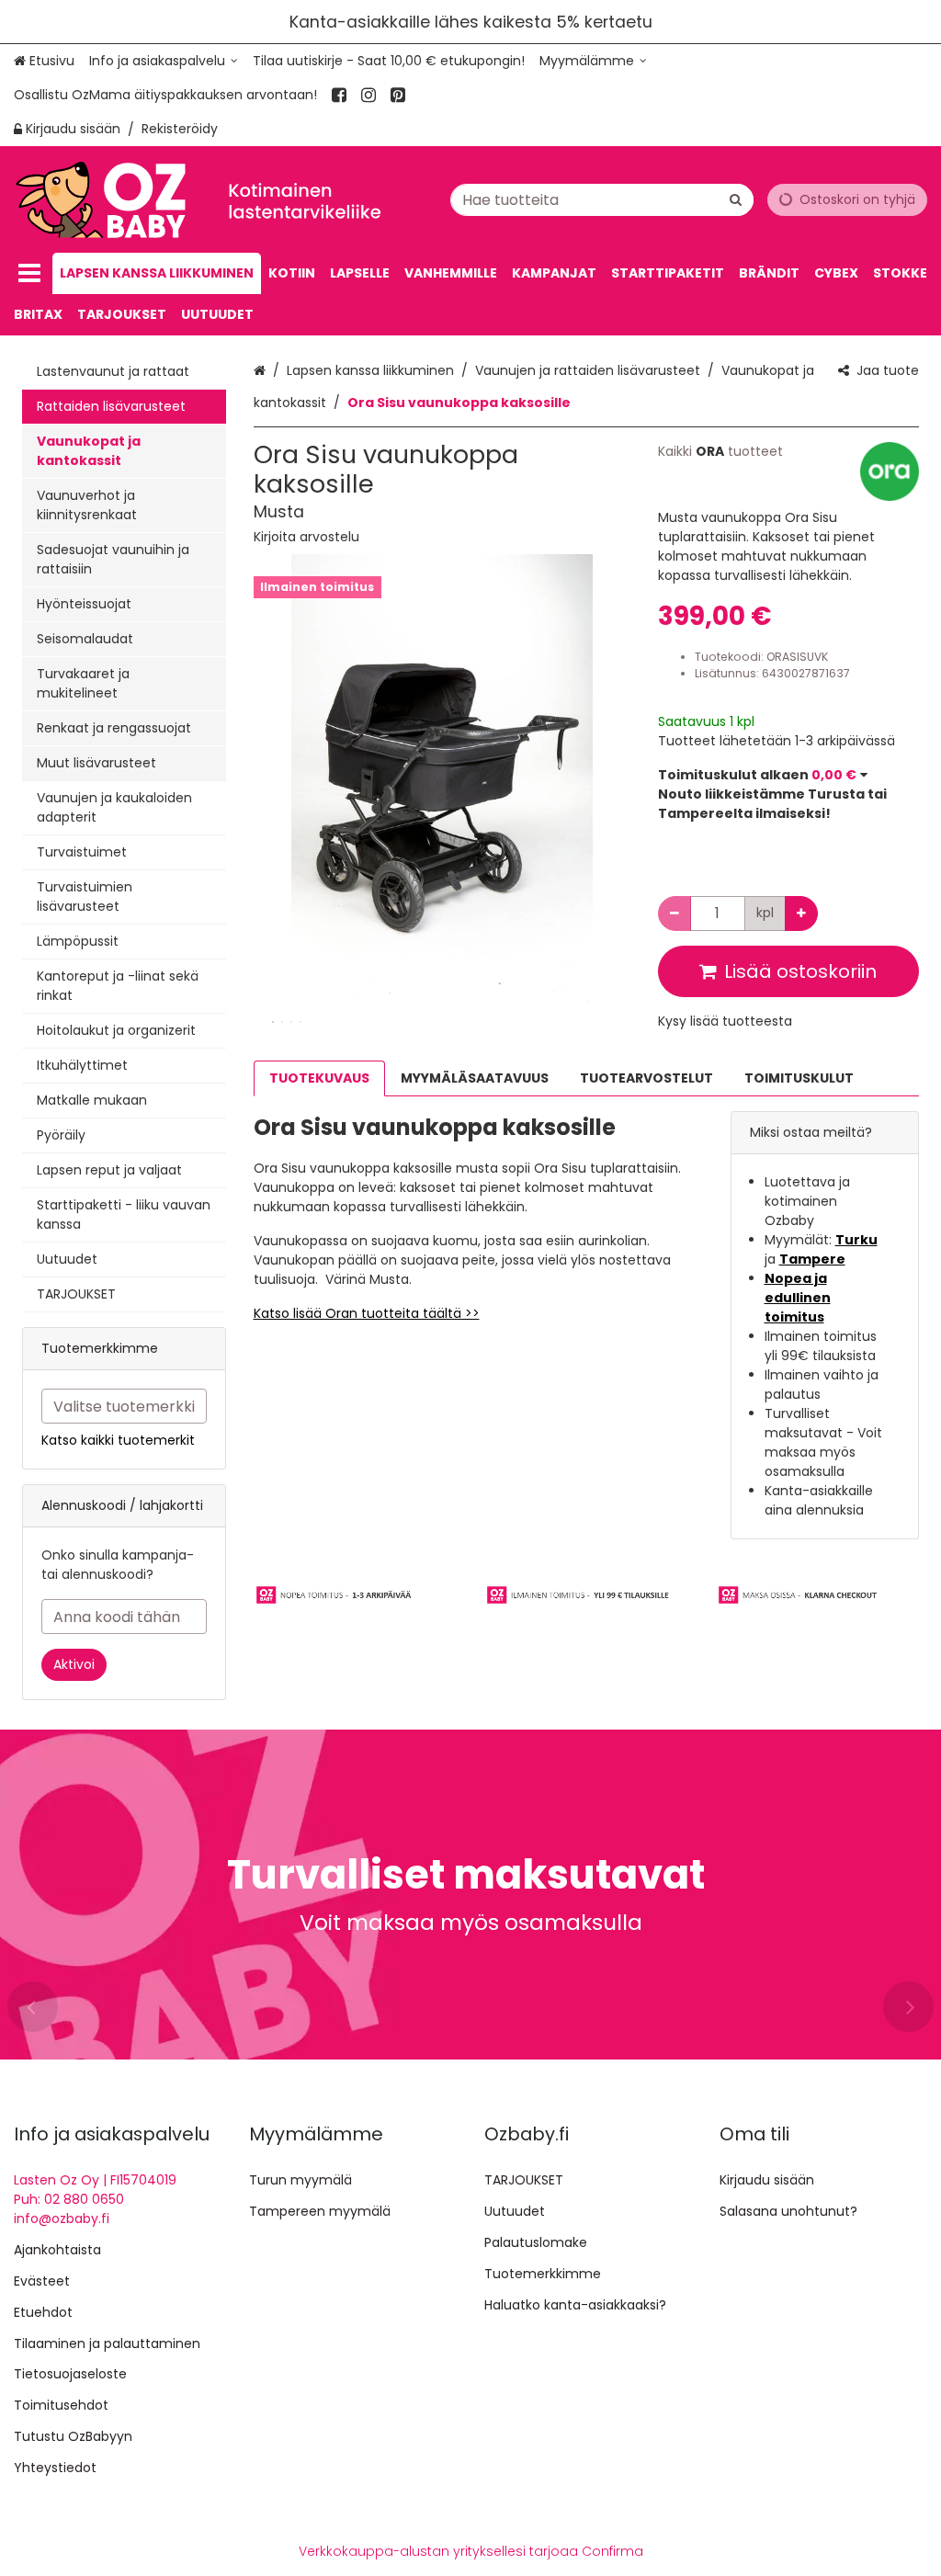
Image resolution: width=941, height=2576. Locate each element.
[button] (306, 537)
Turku (856, 1240)
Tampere (812, 1259)
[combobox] (602, 200)
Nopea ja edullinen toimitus (798, 1298)
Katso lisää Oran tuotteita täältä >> (367, 1313)
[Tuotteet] (29, 273)
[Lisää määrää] (801, 914)
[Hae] (736, 200)
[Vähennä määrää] (675, 914)
